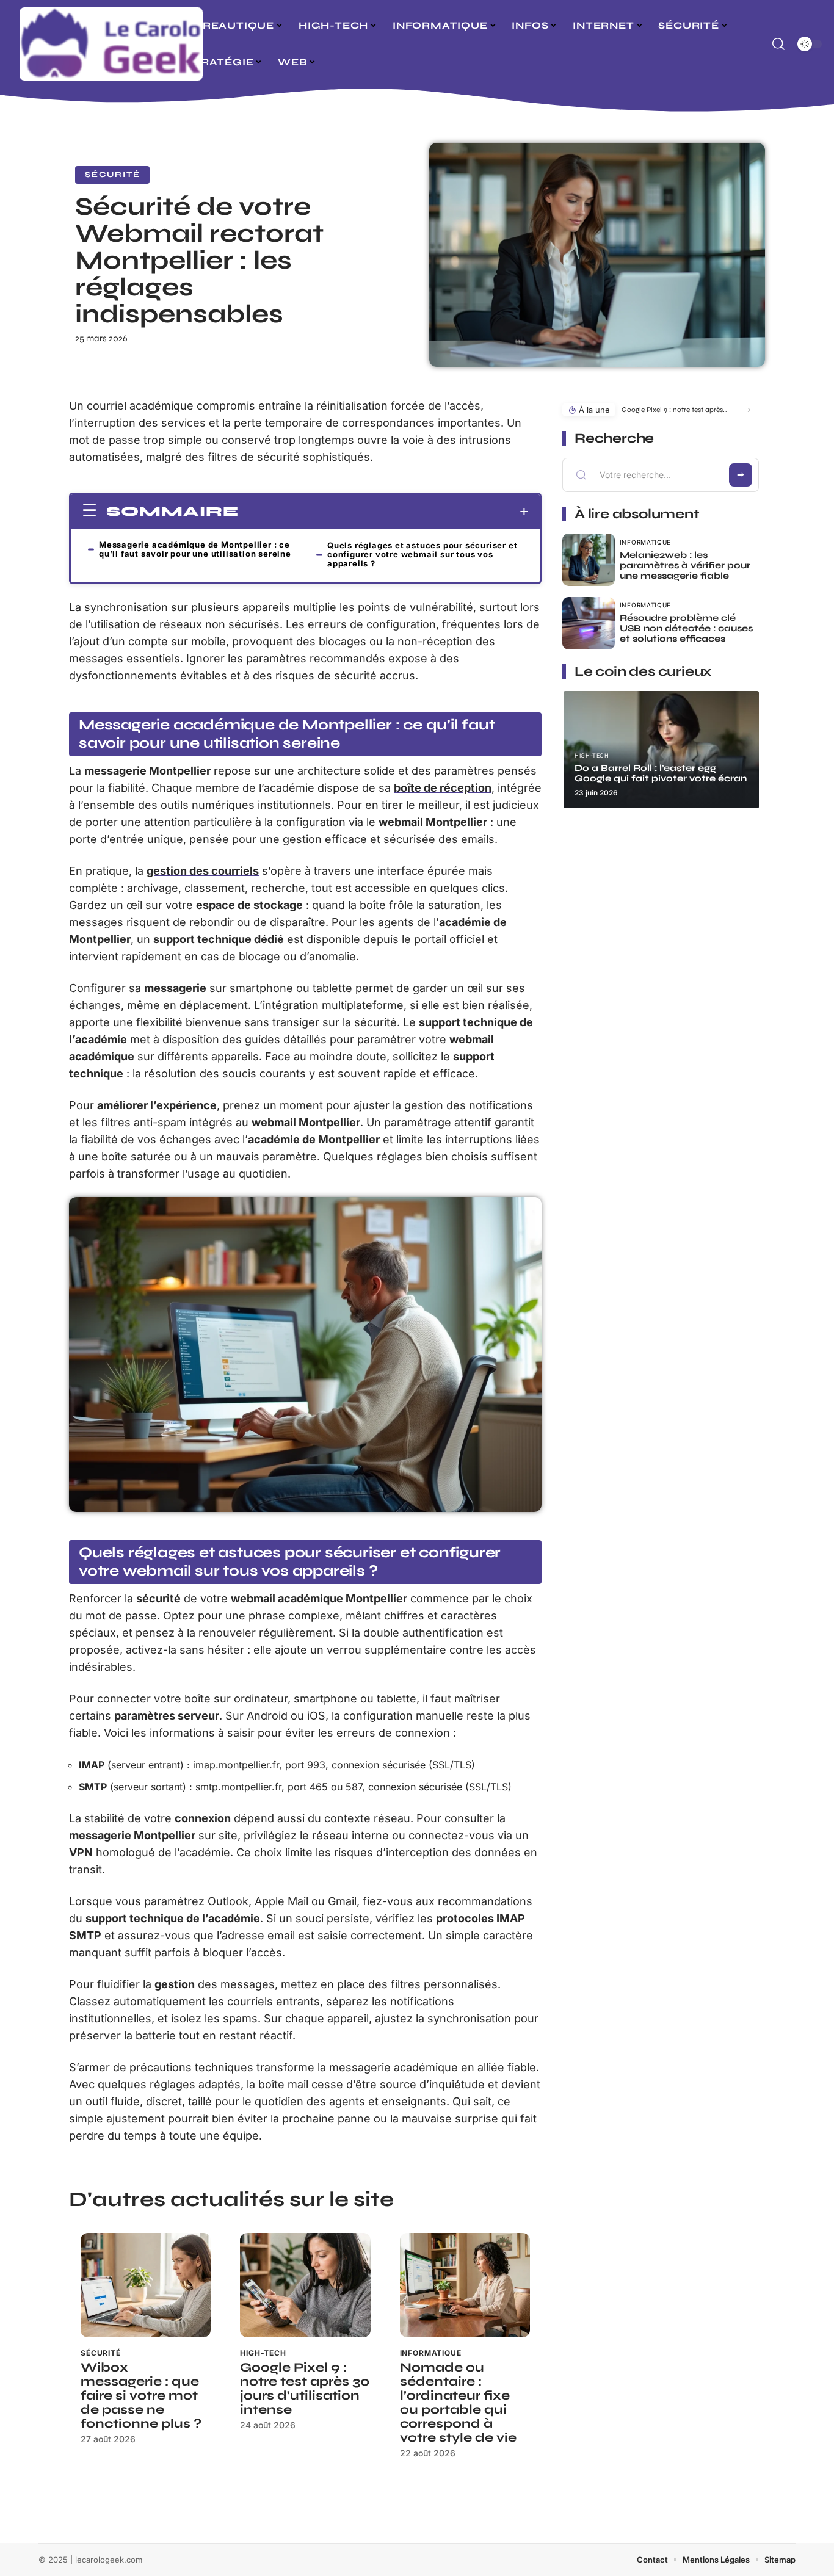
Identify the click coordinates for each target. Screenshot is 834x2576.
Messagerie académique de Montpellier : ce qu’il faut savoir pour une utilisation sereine (195, 549)
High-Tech (263, 2353)
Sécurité (112, 175)
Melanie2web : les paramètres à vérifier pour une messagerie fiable (685, 565)
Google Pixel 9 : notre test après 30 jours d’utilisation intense (305, 2389)
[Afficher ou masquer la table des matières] (384, 512)
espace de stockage (249, 905)
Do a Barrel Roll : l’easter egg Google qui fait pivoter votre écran (661, 773)
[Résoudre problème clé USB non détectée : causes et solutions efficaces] (589, 623)
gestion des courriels (203, 871)
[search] (778, 44)
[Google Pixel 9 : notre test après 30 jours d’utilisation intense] (305, 2285)
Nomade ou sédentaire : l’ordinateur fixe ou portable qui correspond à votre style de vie (458, 2403)
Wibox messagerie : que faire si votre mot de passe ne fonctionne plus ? (141, 2396)
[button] (746, 410)
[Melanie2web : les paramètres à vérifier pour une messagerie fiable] (589, 560)
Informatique (431, 2353)
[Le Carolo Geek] (111, 44)
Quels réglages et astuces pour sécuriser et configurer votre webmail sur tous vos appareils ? (422, 554)
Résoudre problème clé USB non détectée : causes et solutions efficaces (686, 628)
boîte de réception (443, 788)
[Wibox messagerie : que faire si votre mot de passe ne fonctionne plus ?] (146, 2285)
